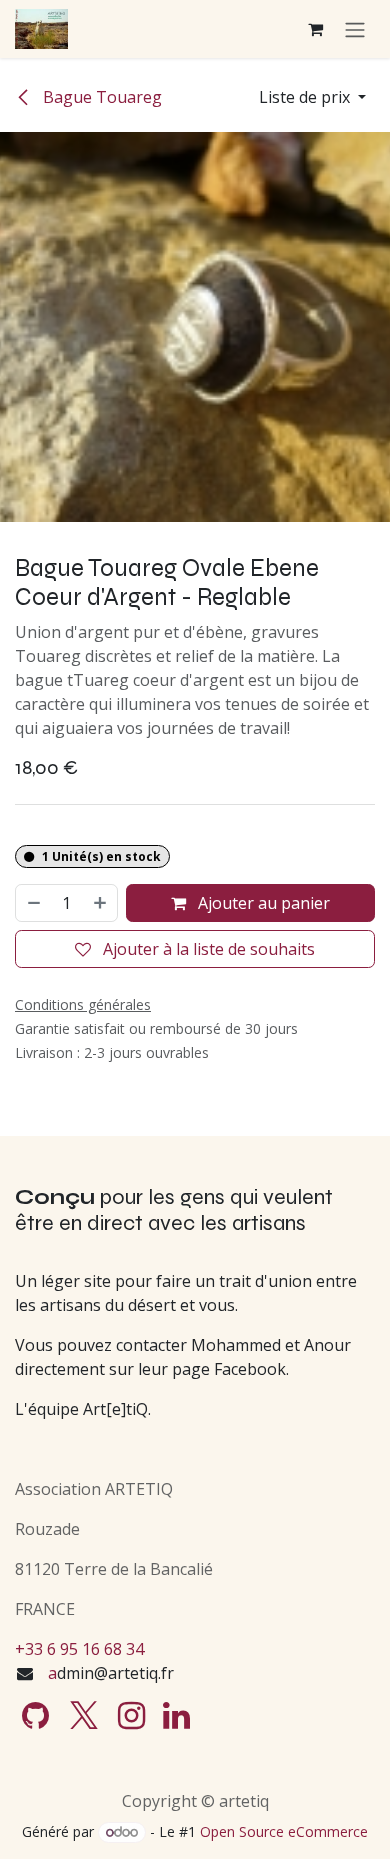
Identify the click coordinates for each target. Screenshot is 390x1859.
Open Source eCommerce (284, 1831)
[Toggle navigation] (355, 29)
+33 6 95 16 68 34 (79, 1649)
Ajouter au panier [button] (262, 903)
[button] (312, 97)
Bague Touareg (100, 97)
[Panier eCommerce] (315, 29)
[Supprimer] (33, 903)
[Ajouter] (101, 903)
